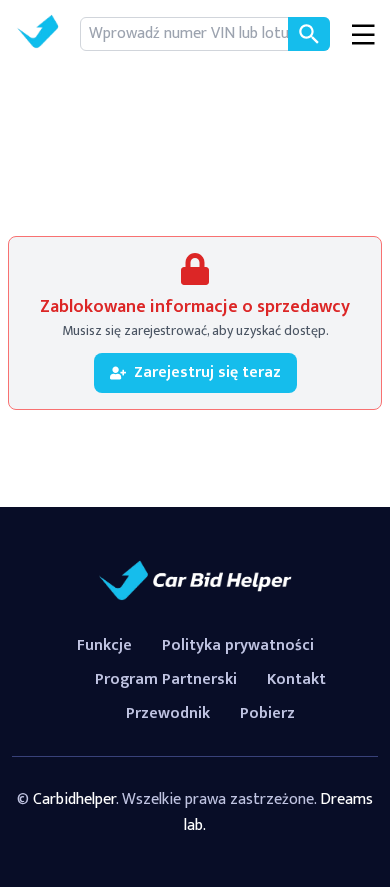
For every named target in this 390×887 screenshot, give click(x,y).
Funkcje (104, 645)
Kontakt (296, 679)
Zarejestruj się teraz (207, 372)
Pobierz (267, 713)
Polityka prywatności (238, 645)
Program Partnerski (166, 679)
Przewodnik (168, 713)
